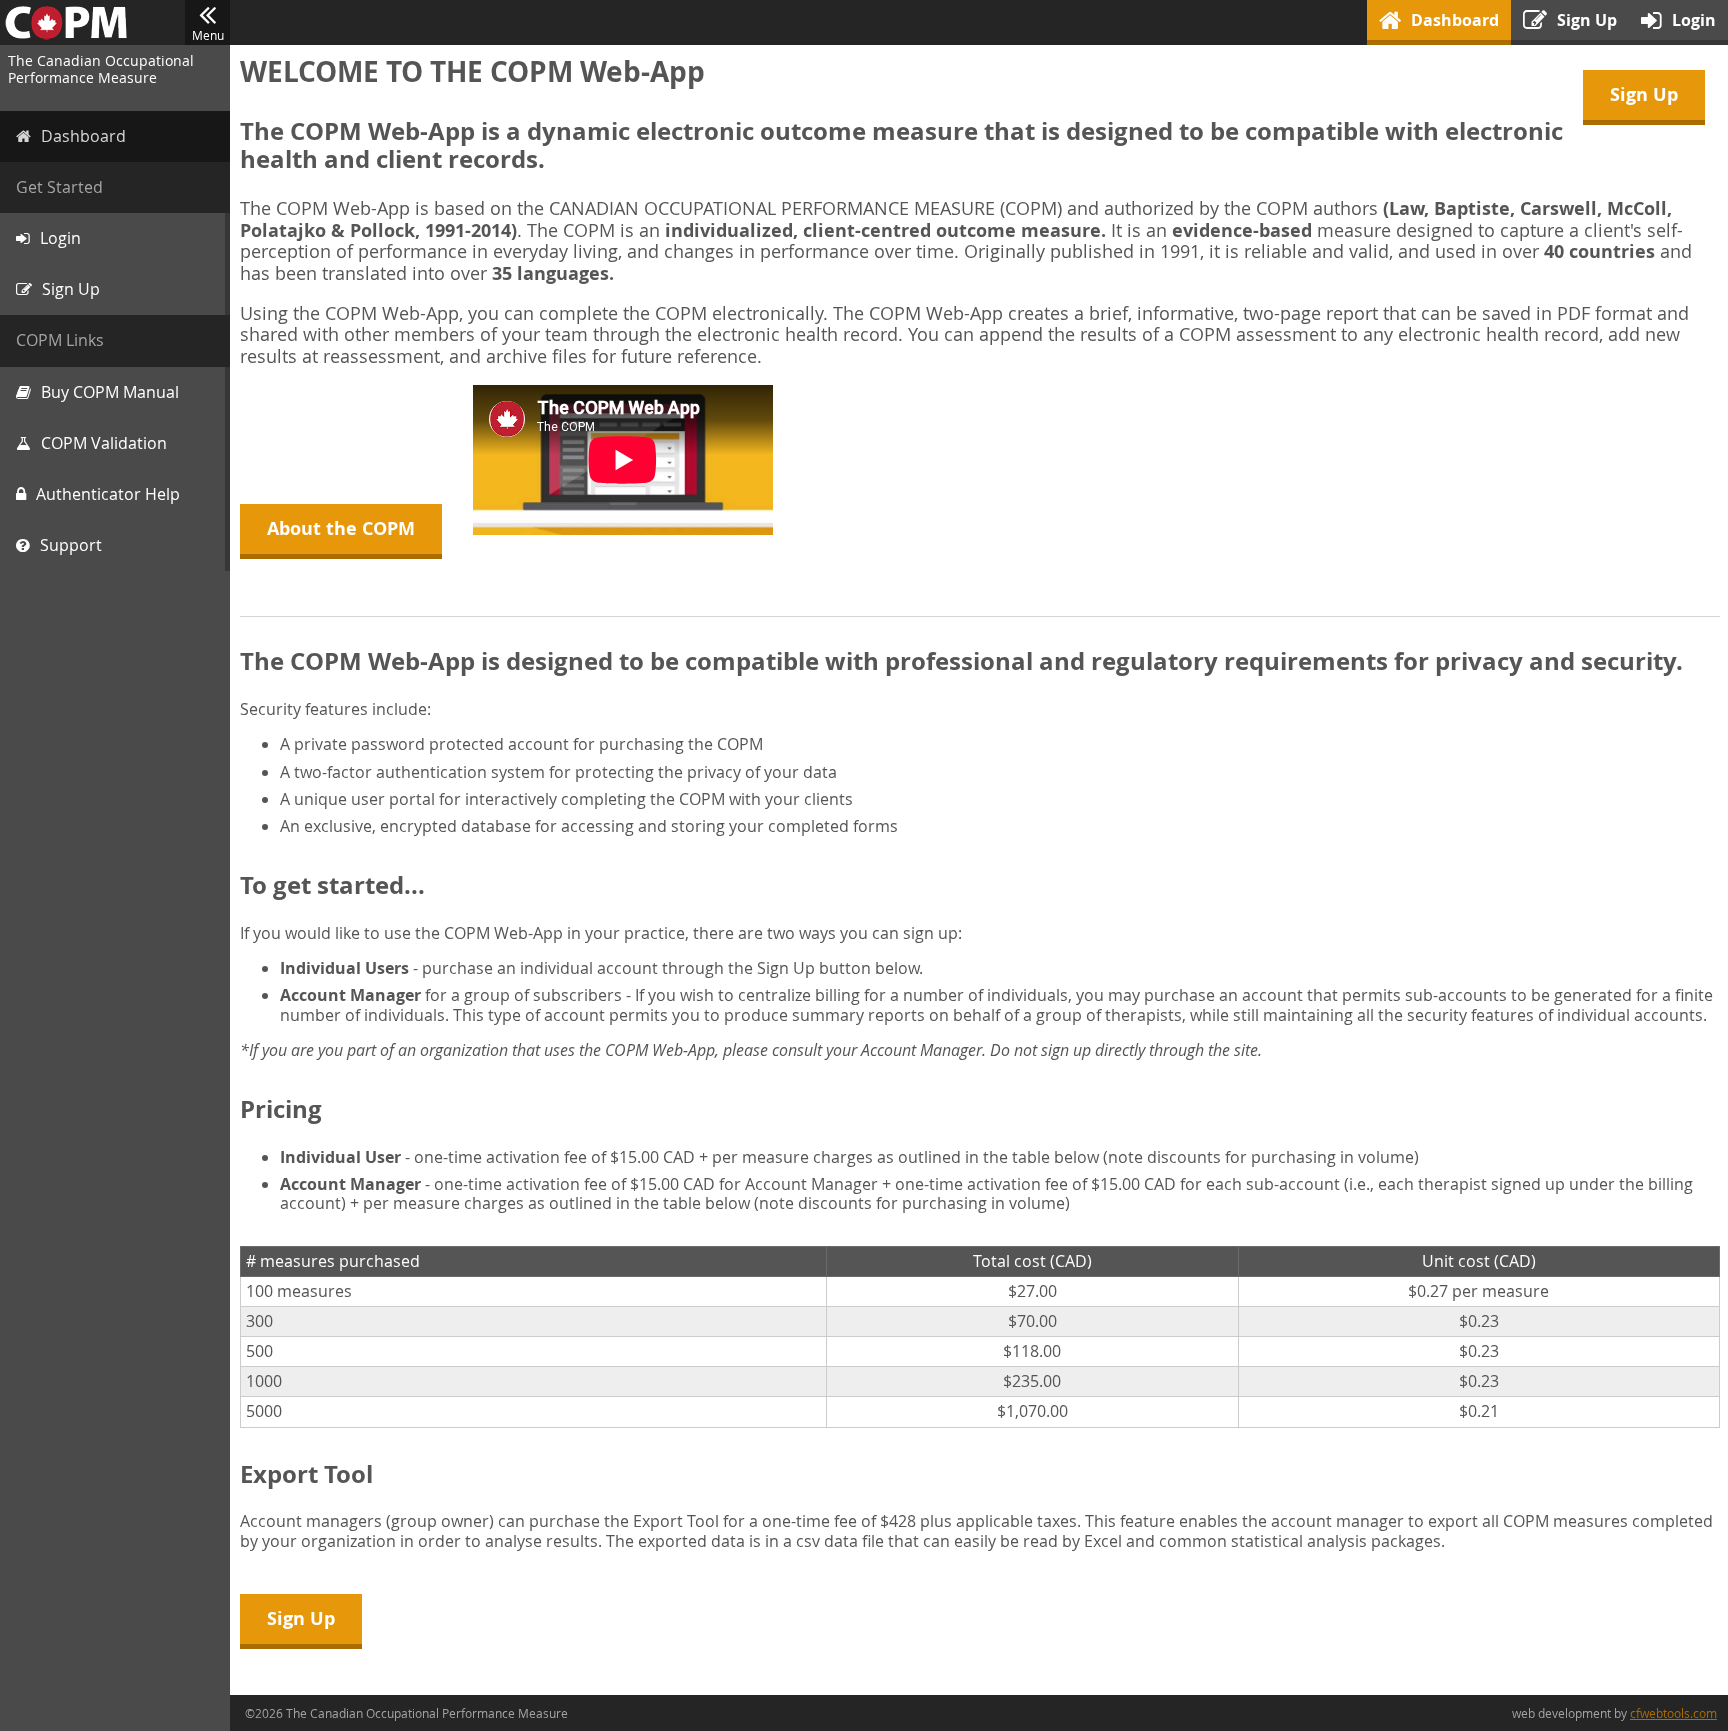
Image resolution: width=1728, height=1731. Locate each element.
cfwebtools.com (1673, 1713)
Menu (208, 35)
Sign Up (1644, 94)
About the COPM (341, 528)
